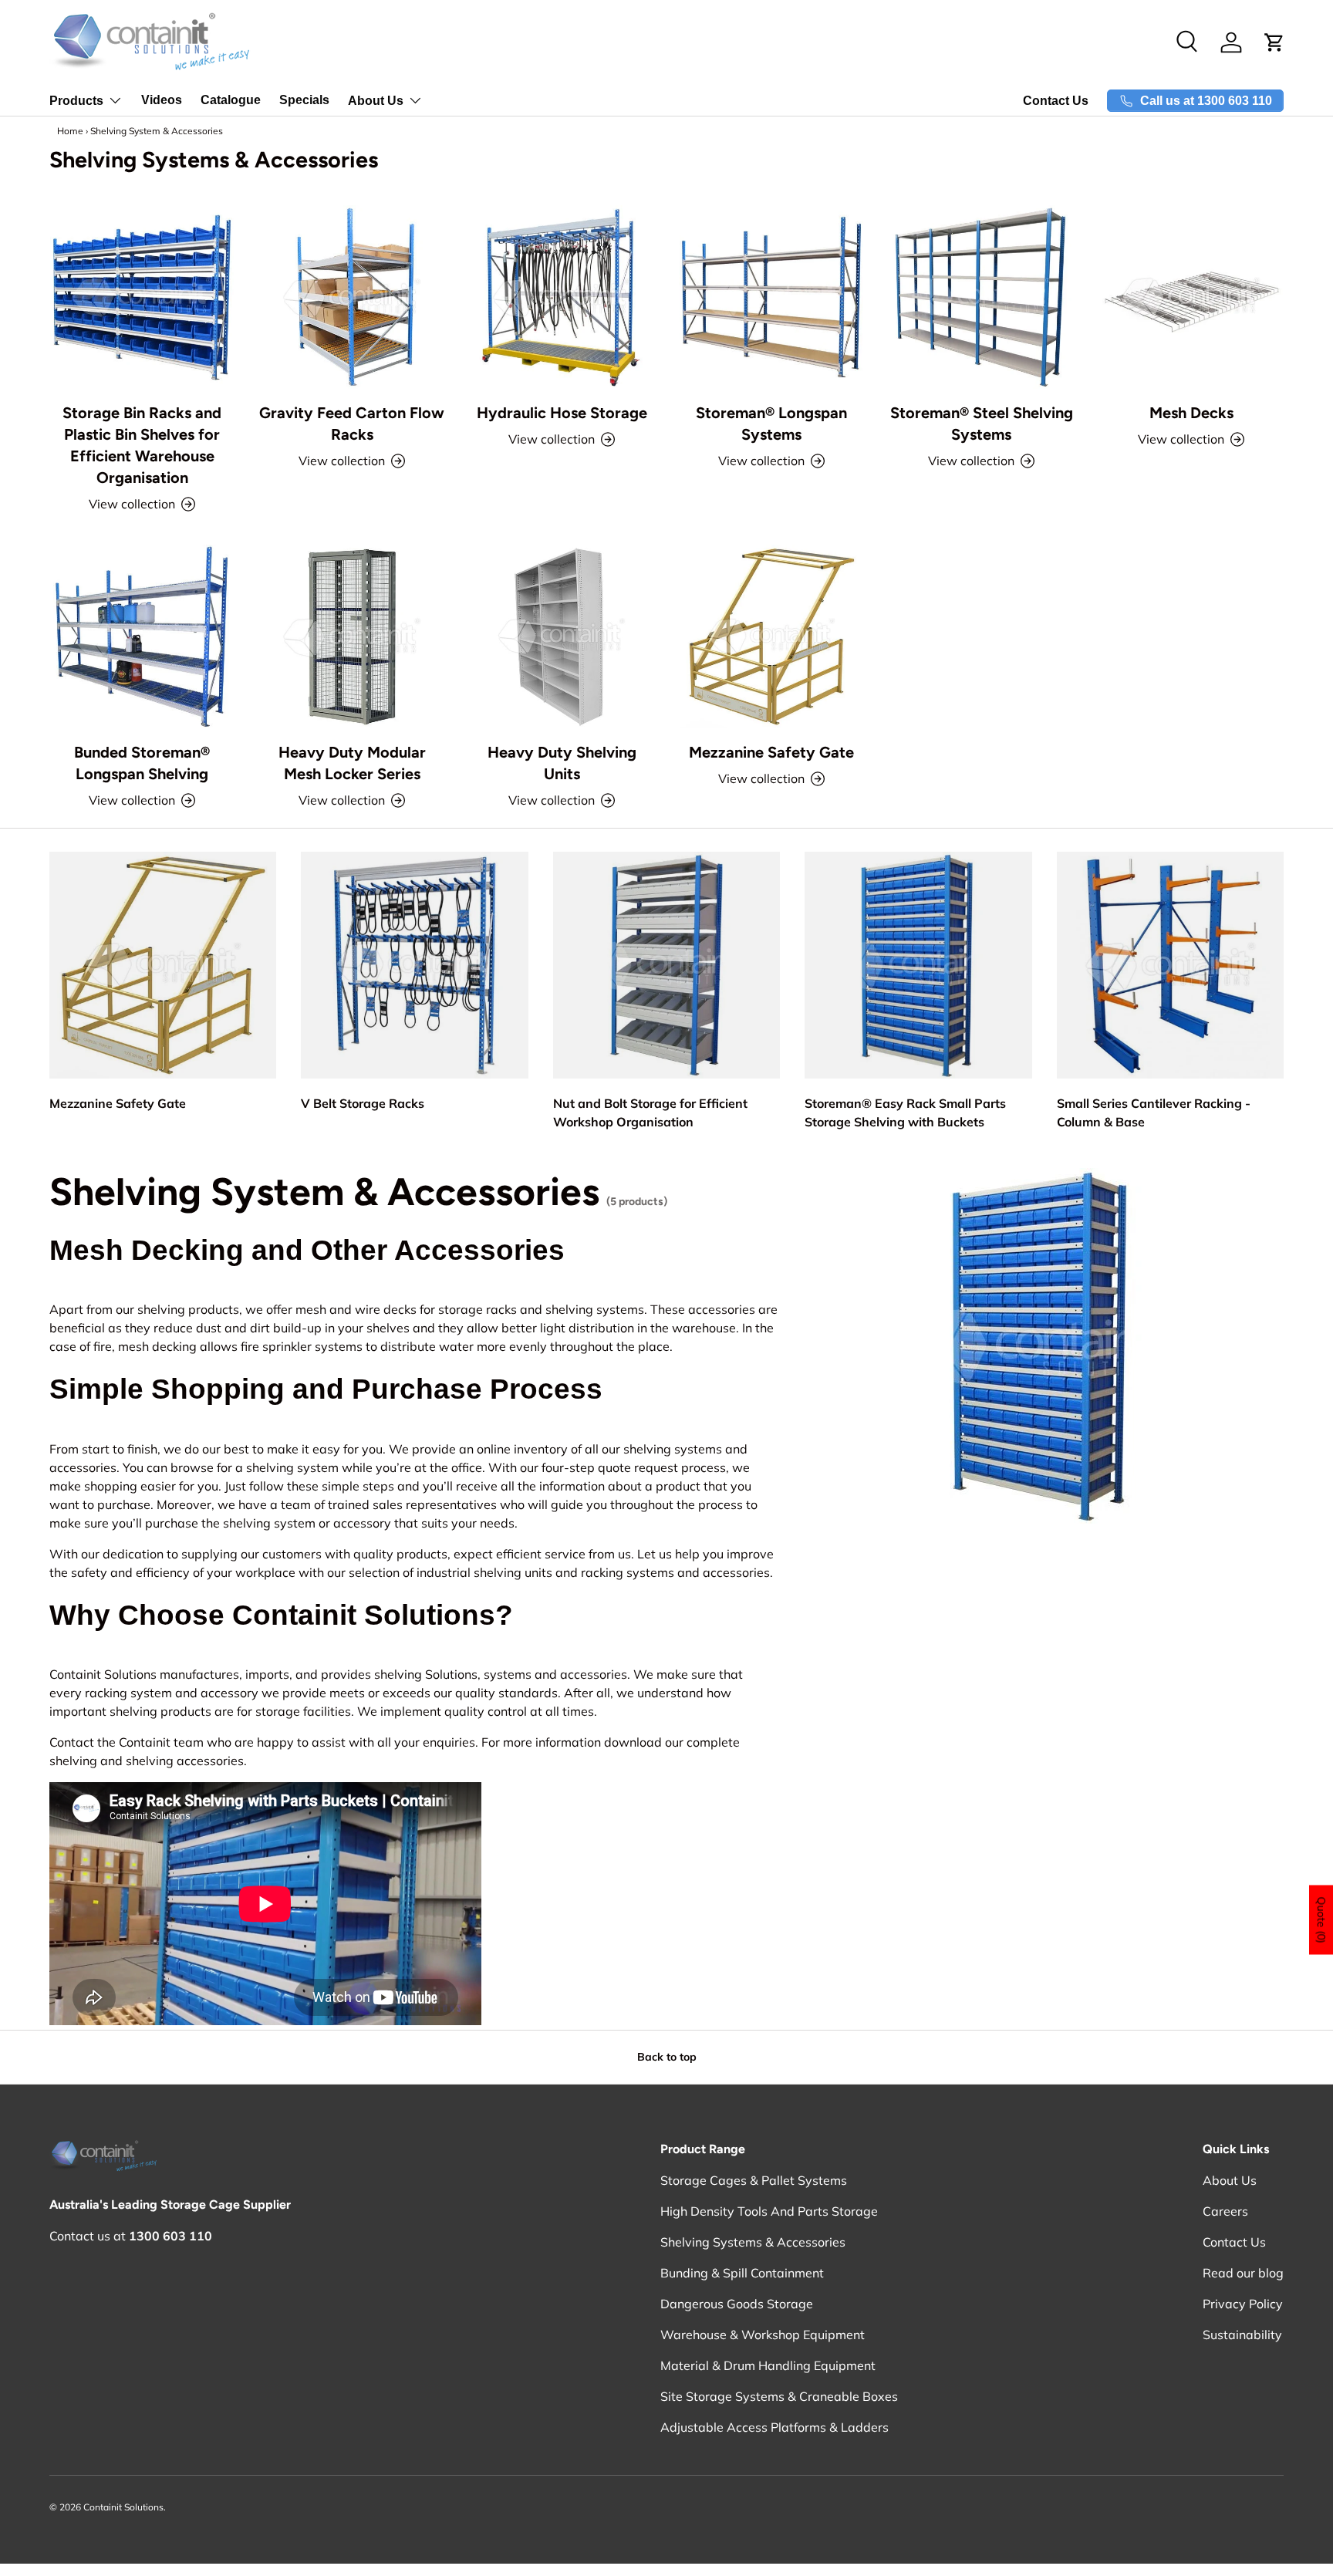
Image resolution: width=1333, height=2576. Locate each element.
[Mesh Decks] (1191, 297)
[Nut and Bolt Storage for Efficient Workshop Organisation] (666, 965)
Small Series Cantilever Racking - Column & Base (1154, 1112)
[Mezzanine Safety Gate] (771, 636)
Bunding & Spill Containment (742, 2273)
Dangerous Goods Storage (737, 2304)
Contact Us (1056, 101)
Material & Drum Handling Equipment (768, 2365)
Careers (1225, 2211)
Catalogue (231, 100)
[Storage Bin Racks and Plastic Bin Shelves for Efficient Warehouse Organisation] (142, 297)
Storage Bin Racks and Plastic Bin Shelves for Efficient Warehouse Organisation (142, 445)
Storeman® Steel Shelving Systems (982, 424)
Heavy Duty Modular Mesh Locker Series (352, 763)
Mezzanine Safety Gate (771, 752)
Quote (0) (1321, 1920)
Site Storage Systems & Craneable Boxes (779, 2396)
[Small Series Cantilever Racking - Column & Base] (1170, 965)
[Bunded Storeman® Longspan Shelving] (142, 636)
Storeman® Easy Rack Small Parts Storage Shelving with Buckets (905, 1112)
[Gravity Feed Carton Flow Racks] (352, 297)
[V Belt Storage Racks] (414, 965)
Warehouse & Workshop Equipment (763, 2335)
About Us (376, 101)
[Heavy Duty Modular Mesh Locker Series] (352, 636)
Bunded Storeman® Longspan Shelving (142, 763)
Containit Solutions (123, 2507)
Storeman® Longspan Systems (771, 424)
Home (70, 131)
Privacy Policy (1243, 2304)
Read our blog (1243, 2273)
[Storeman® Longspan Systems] (771, 297)
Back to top (667, 2057)
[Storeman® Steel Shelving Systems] (981, 297)
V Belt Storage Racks (363, 1103)
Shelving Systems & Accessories (753, 2242)
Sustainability (1242, 2335)
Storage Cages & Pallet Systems (754, 2180)
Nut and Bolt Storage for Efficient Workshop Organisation (650, 1112)
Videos (162, 100)
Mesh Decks (1191, 413)
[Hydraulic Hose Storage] (562, 297)
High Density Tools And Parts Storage (769, 2211)
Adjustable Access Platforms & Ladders (774, 2427)
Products (76, 101)
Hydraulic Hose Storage (562, 413)
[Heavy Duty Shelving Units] (562, 636)
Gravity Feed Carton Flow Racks (352, 424)
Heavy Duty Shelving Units (562, 763)
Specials (304, 100)
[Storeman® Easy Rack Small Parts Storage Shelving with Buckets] (918, 965)
